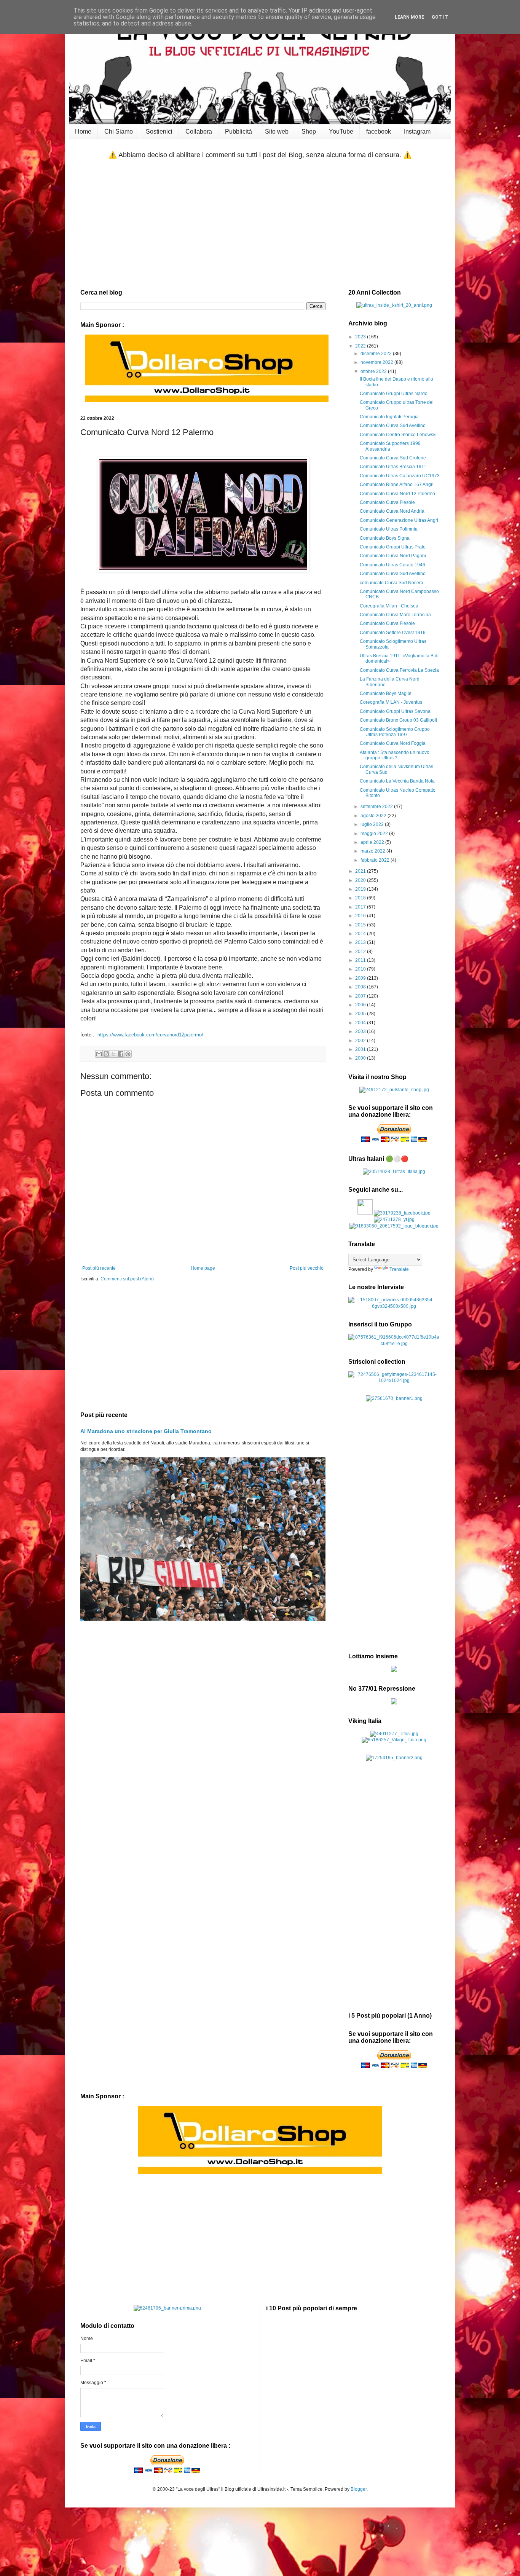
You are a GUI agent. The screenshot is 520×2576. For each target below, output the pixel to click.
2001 (361, 1049)
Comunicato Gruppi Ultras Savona (395, 711)
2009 (361, 978)
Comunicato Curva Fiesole (387, 502)
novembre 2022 (377, 362)
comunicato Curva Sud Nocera (392, 583)
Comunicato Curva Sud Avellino (393, 426)
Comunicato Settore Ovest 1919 (393, 633)
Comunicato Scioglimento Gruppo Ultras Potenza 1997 (395, 732)
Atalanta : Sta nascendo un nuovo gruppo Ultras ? (395, 755)
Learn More (409, 17)
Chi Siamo (119, 132)
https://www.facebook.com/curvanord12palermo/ (150, 1035)
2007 (361, 996)
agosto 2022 (374, 816)
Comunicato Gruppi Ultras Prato (393, 547)
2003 (361, 1031)
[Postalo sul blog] (106, 1054)
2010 (361, 969)
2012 (361, 952)
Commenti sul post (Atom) (127, 1279)
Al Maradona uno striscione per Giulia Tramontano (146, 1431)
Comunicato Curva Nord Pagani (393, 556)
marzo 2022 (373, 851)
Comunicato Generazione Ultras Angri (399, 520)
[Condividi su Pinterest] (128, 1054)
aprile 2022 (373, 842)
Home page (203, 1268)
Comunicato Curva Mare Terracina (395, 615)
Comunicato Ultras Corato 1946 (392, 565)
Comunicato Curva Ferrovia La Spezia (399, 670)
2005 (361, 1014)
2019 (361, 889)
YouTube (341, 132)
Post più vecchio (307, 1268)
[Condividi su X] (113, 1054)
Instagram (417, 132)
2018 (361, 898)
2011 (361, 960)
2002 (361, 1041)
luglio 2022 (373, 824)
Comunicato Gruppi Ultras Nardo (394, 394)
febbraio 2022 (376, 860)
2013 (361, 942)
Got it (440, 17)
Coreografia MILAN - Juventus (391, 702)
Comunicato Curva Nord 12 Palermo (397, 494)
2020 (361, 880)
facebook (379, 132)
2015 (361, 925)
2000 (361, 1058)
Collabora (199, 132)
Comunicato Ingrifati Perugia (389, 417)
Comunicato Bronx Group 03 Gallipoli (398, 720)
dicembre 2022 (377, 354)
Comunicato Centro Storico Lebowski (398, 435)
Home (83, 132)
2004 (361, 1023)
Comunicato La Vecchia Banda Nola (397, 781)
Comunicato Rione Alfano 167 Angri (397, 485)
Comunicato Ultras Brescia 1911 (393, 467)
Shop (309, 132)
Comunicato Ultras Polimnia (389, 529)
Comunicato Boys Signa (385, 538)
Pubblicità (238, 132)
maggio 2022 (375, 834)
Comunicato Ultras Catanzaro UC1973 (400, 476)
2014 (361, 934)
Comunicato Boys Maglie (386, 693)
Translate (399, 1269)
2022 (361, 346)
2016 (361, 916)
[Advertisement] (260, 225)
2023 (361, 337)
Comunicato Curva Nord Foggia (393, 743)
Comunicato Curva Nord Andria (392, 511)
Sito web (277, 132)
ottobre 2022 (374, 371)
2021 (361, 871)
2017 (361, 907)
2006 (361, 1005)
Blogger (359, 2489)
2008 (361, 987)
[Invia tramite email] (99, 1054)
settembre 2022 (377, 807)
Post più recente (99, 1268)
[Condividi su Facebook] (121, 1054)
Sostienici (159, 132)
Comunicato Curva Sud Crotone (393, 458)
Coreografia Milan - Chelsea (389, 606)
